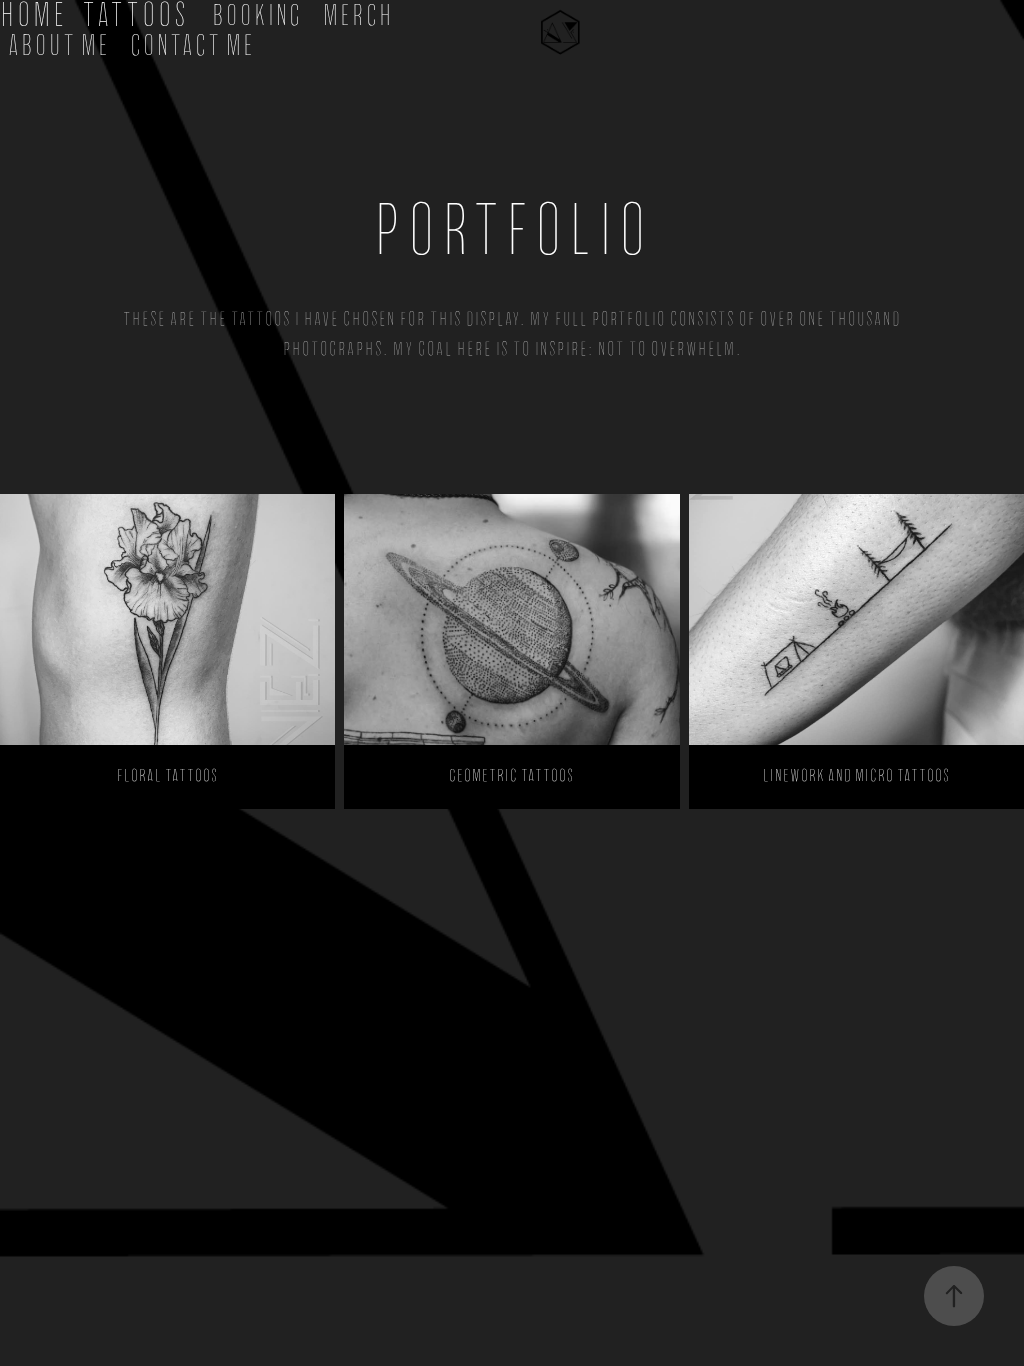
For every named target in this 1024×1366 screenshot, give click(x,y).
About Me (59, 45)
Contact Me (192, 45)
